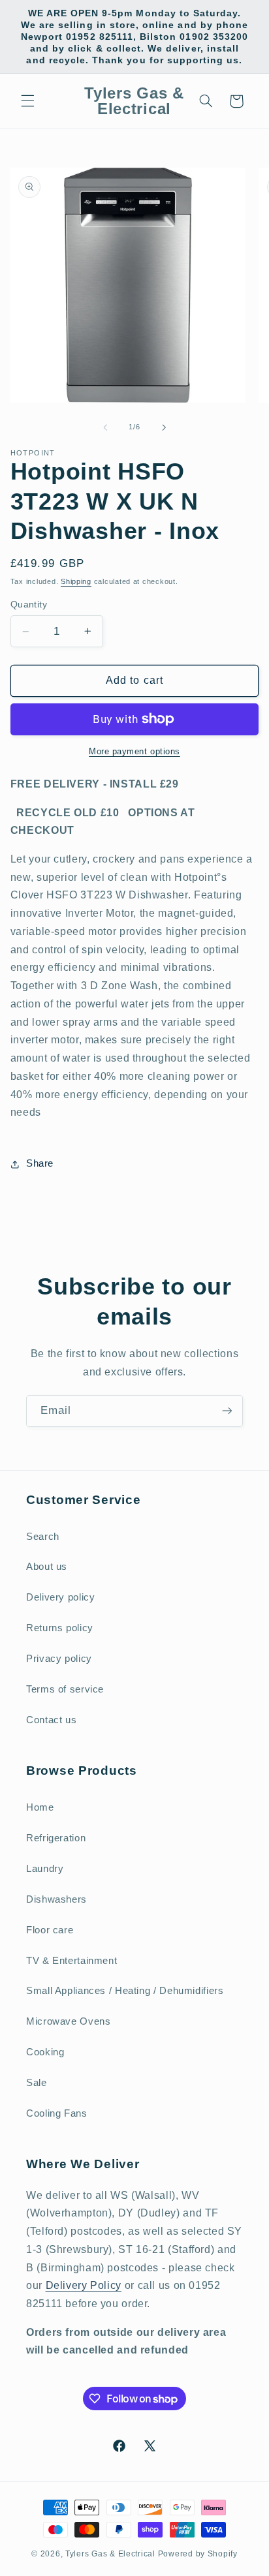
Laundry (45, 1869)
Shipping (76, 581)
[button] (27, 101)
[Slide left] (105, 427)
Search (43, 1537)
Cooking (45, 2052)
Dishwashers (56, 1899)
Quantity (29, 605)
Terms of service (65, 1689)
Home (40, 1807)
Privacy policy (59, 1659)
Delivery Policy (84, 2285)
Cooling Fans (57, 2113)
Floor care (50, 1930)
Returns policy (60, 1628)
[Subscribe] (227, 1411)
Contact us (51, 1720)
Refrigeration (56, 1838)
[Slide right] (164, 427)
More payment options (134, 752)
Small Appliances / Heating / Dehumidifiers (125, 1991)
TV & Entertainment (71, 1961)
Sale (37, 2083)
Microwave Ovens (68, 2021)
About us (47, 1567)
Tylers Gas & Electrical (110, 2554)
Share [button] (40, 1163)
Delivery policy (60, 1597)
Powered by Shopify (198, 2554)
